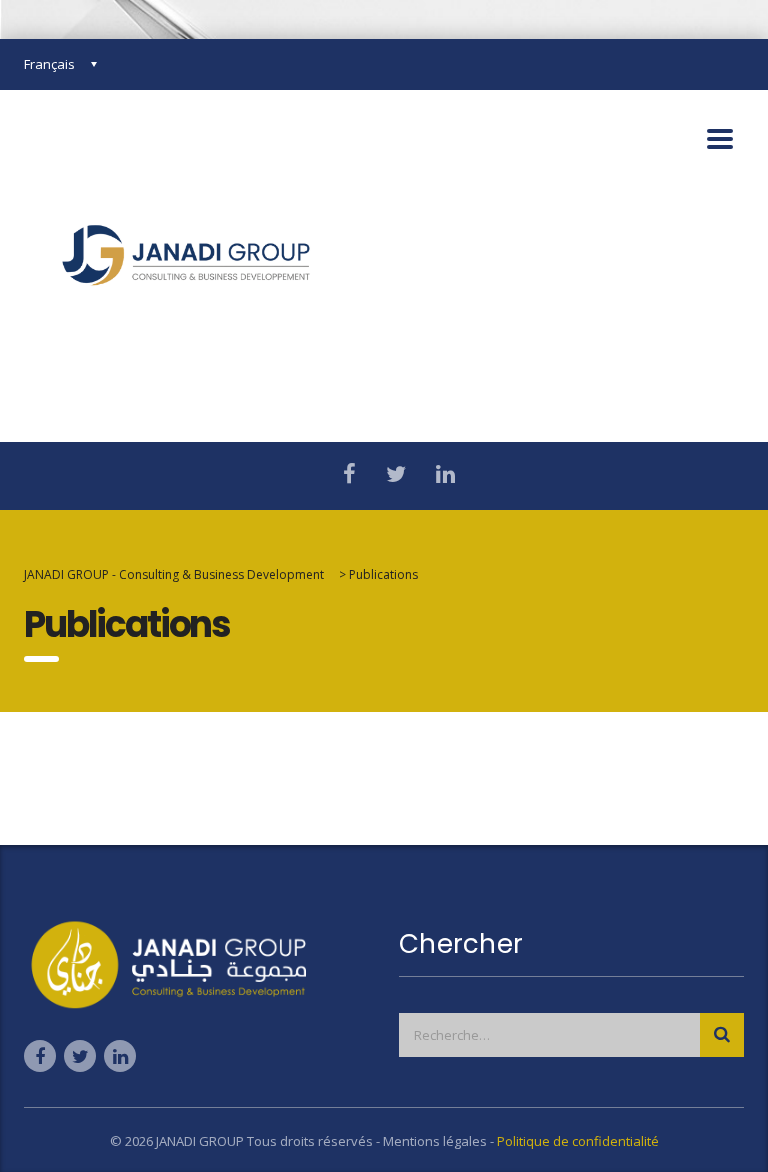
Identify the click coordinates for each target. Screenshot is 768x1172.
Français (49, 64)
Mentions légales (436, 1141)
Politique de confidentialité (578, 1141)
